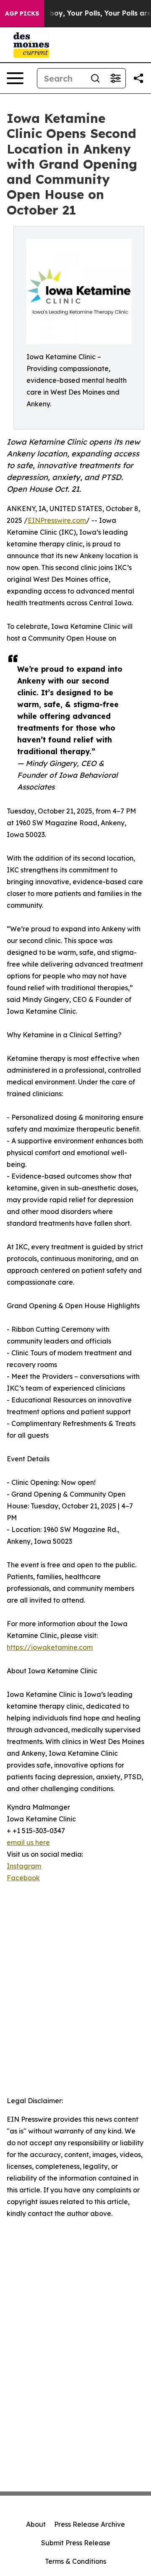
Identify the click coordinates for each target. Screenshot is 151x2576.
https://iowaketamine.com (50, 1647)
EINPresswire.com (57, 520)
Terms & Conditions (75, 2561)
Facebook (23, 1878)
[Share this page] (138, 78)
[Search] (95, 78)
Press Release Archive (90, 2524)
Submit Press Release (76, 2543)
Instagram (24, 1866)
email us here (28, 1842)
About (36, 2524)
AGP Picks (22, 13)
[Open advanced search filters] (115, 78)
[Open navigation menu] (15, 78)
